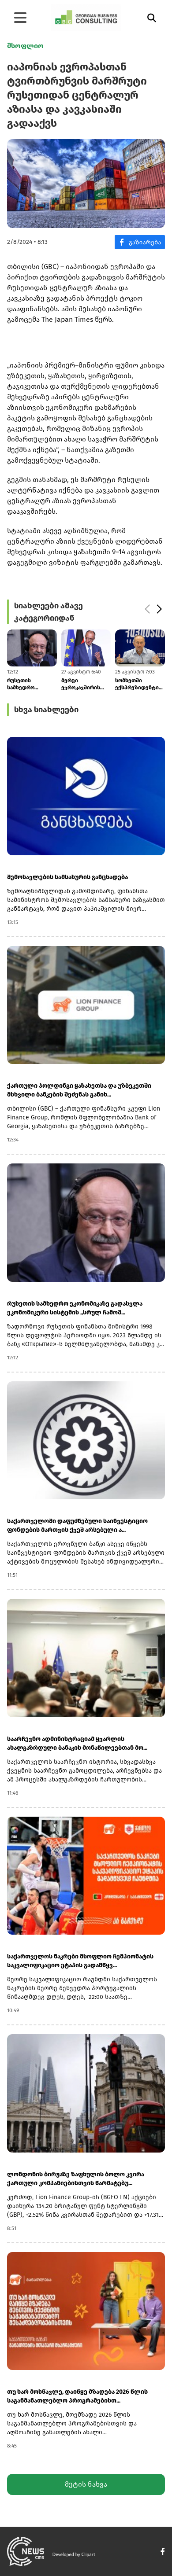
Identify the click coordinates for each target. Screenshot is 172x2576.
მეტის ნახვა (86, 2484)
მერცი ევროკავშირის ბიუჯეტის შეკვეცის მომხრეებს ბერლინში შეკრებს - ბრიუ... (29, 684)
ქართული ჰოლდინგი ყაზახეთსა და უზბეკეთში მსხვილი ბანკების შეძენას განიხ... (79, 1090)
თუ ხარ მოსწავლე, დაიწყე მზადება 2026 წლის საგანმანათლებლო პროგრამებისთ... (77, 2396)
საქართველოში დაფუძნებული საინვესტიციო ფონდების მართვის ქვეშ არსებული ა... (77, 1525)
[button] (147, 609)
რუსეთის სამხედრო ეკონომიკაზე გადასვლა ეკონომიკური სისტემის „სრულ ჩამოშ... (75, 1308)
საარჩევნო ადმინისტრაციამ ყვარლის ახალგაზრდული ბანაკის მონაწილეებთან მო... (77, 1743)
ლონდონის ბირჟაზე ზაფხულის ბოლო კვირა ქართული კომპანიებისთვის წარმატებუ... (76, 2179)
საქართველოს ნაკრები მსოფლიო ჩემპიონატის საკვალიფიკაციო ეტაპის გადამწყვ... (80, 1961)
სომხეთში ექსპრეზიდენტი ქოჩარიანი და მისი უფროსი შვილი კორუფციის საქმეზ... (83, 684)
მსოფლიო (25, 46)
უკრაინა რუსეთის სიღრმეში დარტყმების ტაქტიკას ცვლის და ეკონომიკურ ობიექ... (138, 684)
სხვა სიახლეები (46, 710)
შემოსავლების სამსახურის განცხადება (67, 877)
